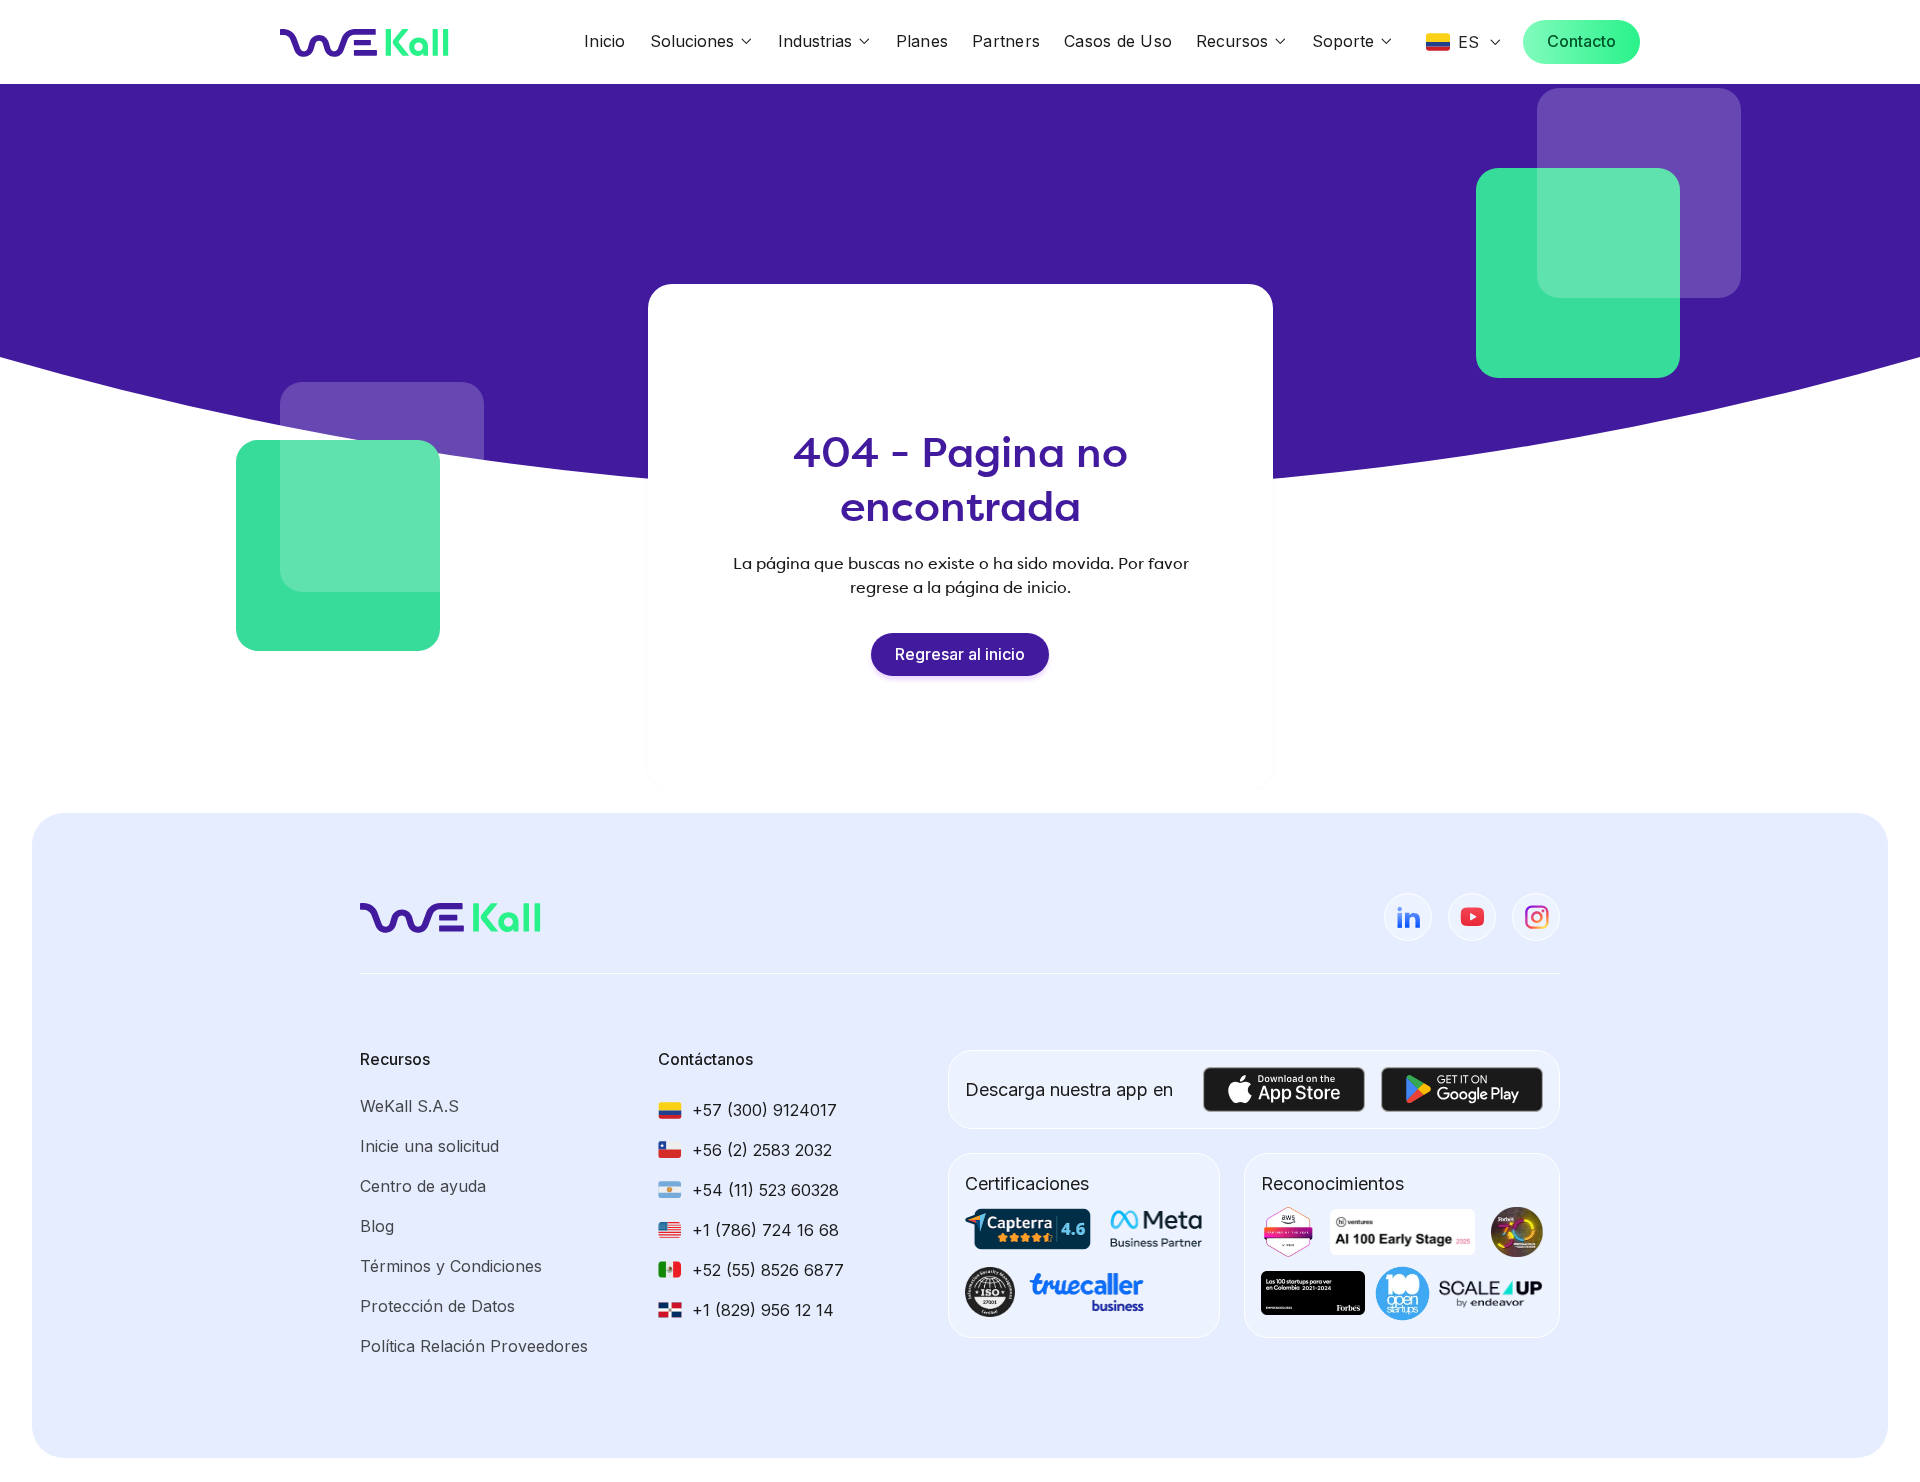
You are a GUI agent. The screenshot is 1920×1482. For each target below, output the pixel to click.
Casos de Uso (1118, 41)
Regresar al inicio (960, 654)
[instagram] (1536, 917)
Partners (1006, 41)
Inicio (605, 41)
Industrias (815, 41)
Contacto (1581, 41)
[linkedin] (1408, 917)
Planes (922, 41)
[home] (364, 42)
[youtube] (1472, 917)
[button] (702, 42)
